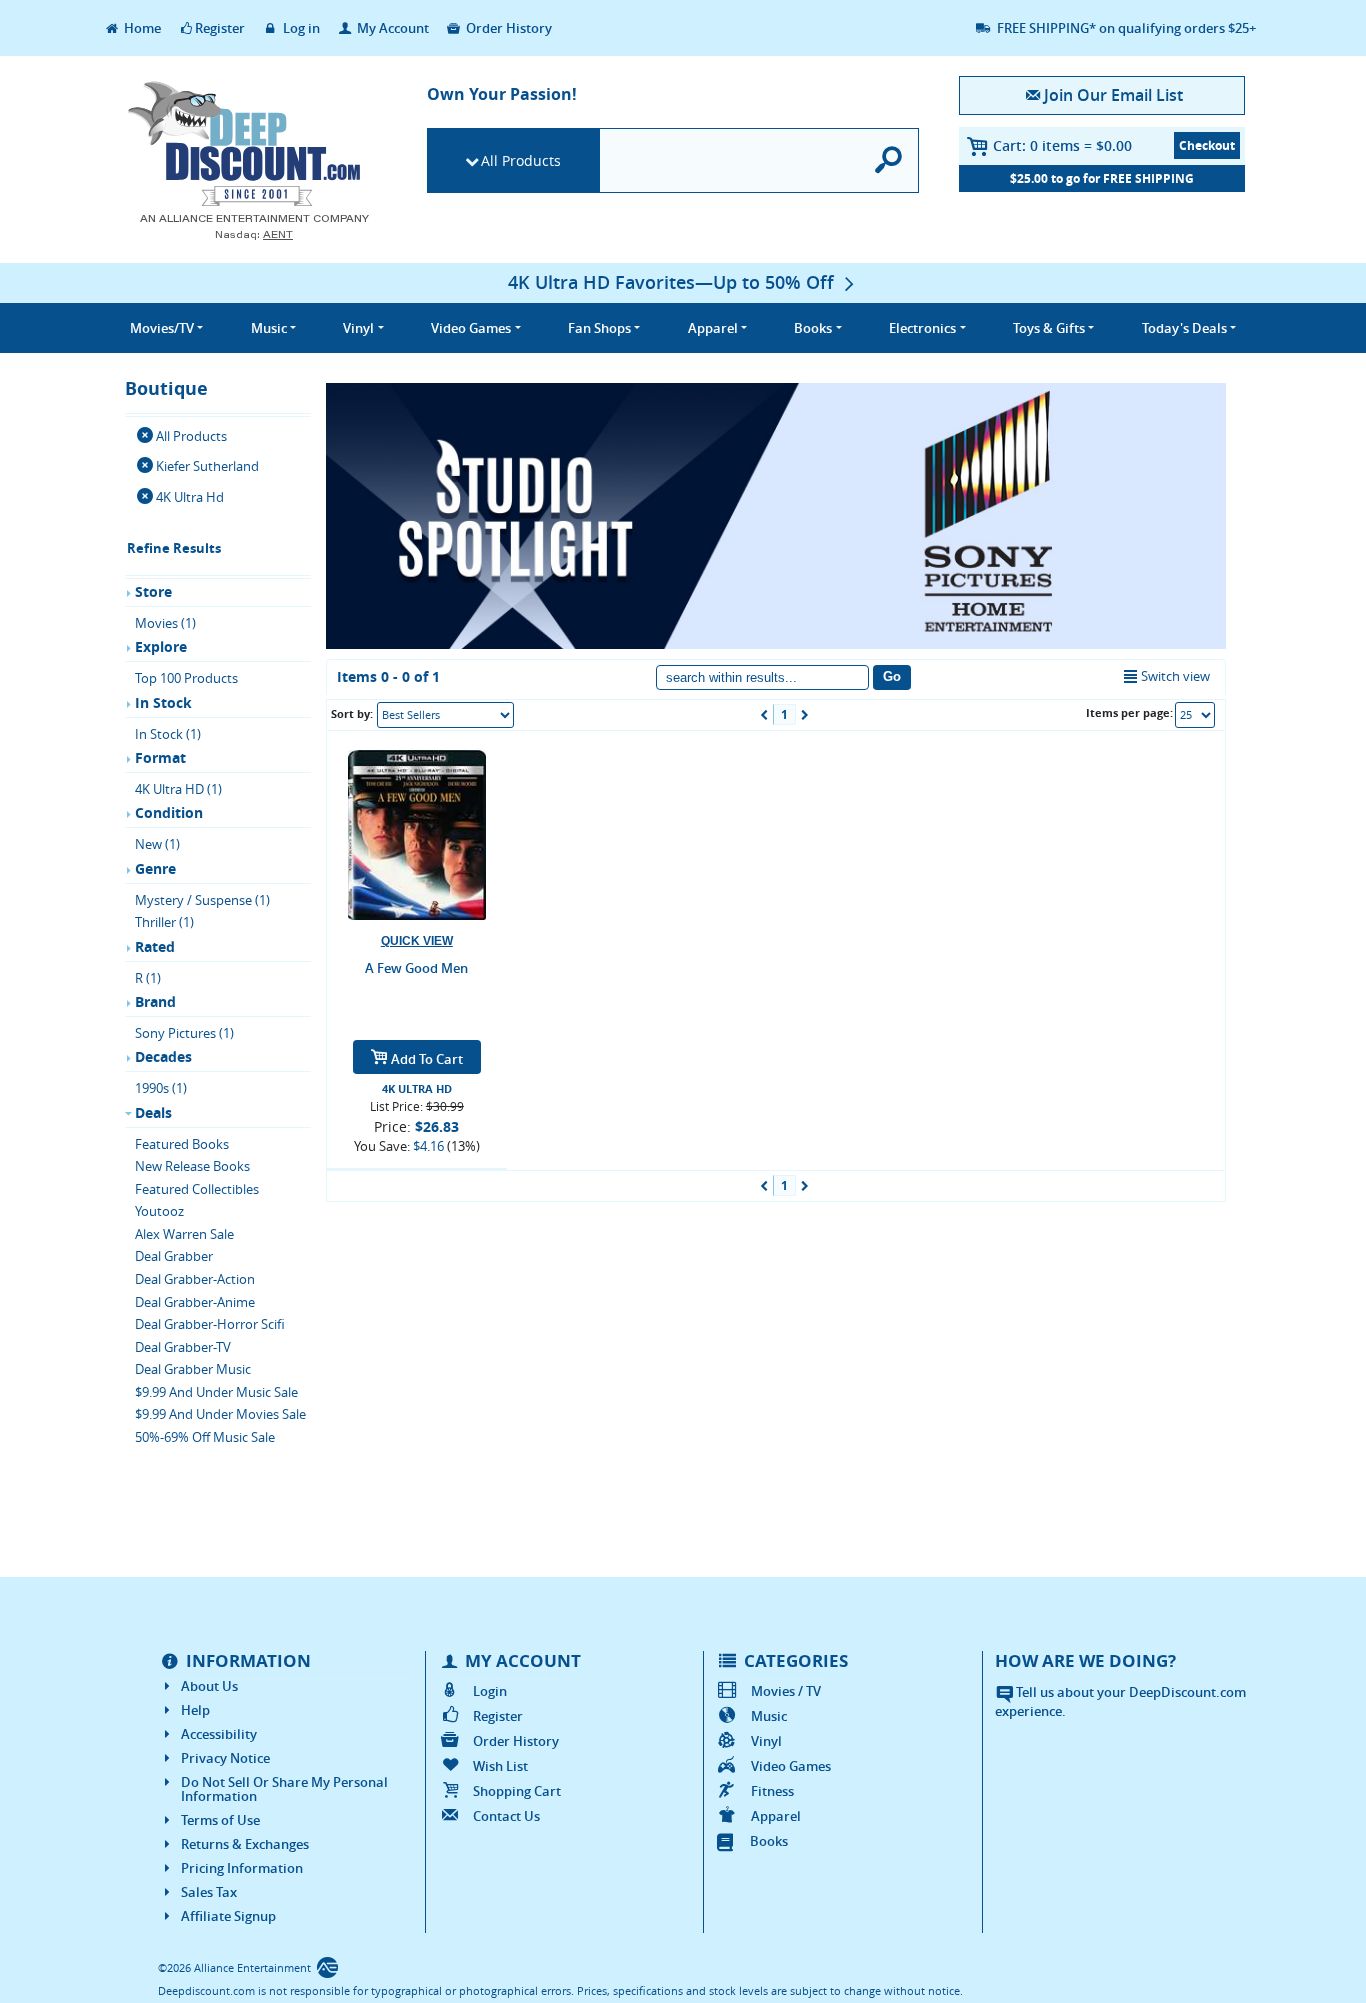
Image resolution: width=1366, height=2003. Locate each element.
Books (769, 1841)
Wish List (500, 1766)
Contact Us (506, 1816)
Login (490, 1691)
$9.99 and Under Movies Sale (220, 1414)
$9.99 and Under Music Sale (216, 1392)
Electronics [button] (922, 328)
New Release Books (192, 1166)
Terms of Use (220, 1820)
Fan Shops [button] (599, 328)
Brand (155, 1001)
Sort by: (352, 713)
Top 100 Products (186, 678)
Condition (169, 812)
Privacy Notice (225, 1758)
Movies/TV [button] (162, 328)
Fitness (772, 1791)
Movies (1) (165, 623)
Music (769, 1716)
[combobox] (445, 715)
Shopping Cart (517, 1791)
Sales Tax (209, 1892)
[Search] (889, 160)
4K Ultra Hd (190, 497)
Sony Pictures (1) (184, 1033)
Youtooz (159, 1211)
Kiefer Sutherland (207, 466)
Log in (300, 28)
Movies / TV (786, 1691)
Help (195, 1710)
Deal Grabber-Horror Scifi (210, 1324)
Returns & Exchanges (245, 1844)
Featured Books (182, 1144)
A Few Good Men (416, 968)
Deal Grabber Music (193, 1369)
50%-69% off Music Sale (205, 1437)
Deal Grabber (174, 1256)
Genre (155, 868)
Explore (161, 646)
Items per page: (1129, 712)
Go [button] (892, 676)
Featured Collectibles (197, 1189)
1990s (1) (161, 1088)
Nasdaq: (254, 234)
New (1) (157, 844)
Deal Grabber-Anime (195, 1302)
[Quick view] (417, 941)
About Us (209, 1686)
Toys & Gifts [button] (1049, 328)
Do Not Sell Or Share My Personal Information (284, 1789)
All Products (521, 160)
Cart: (1062, 145)
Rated (155, 946)
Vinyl (766, 1741)
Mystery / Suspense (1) (202, 900)
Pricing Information (242, 1868)
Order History (507, 28)
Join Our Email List (1113, 95)
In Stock (163, 702)
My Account (391, 28)
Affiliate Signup (228, 1916)
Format (160, 757)
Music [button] (269, 328)
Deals (153, 1112)
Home (141, 28)
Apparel (776, 1816)
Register (220, 28)
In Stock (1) (168, 734)
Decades (163, 1056)
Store (153, 591)
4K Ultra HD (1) (178, 789)
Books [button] (813, 328)
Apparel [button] (713, 328)
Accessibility (219, 1734)
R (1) (148, 978)
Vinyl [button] (358, 328)
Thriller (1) (164, 922)
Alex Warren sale (184, 1234)
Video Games (791, 1766)
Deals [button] (1184, 328)
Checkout (1207, 145)
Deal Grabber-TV (183, 1347)
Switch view (1175, 676)
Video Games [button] (471, 328)
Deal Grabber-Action (195, 1279)
